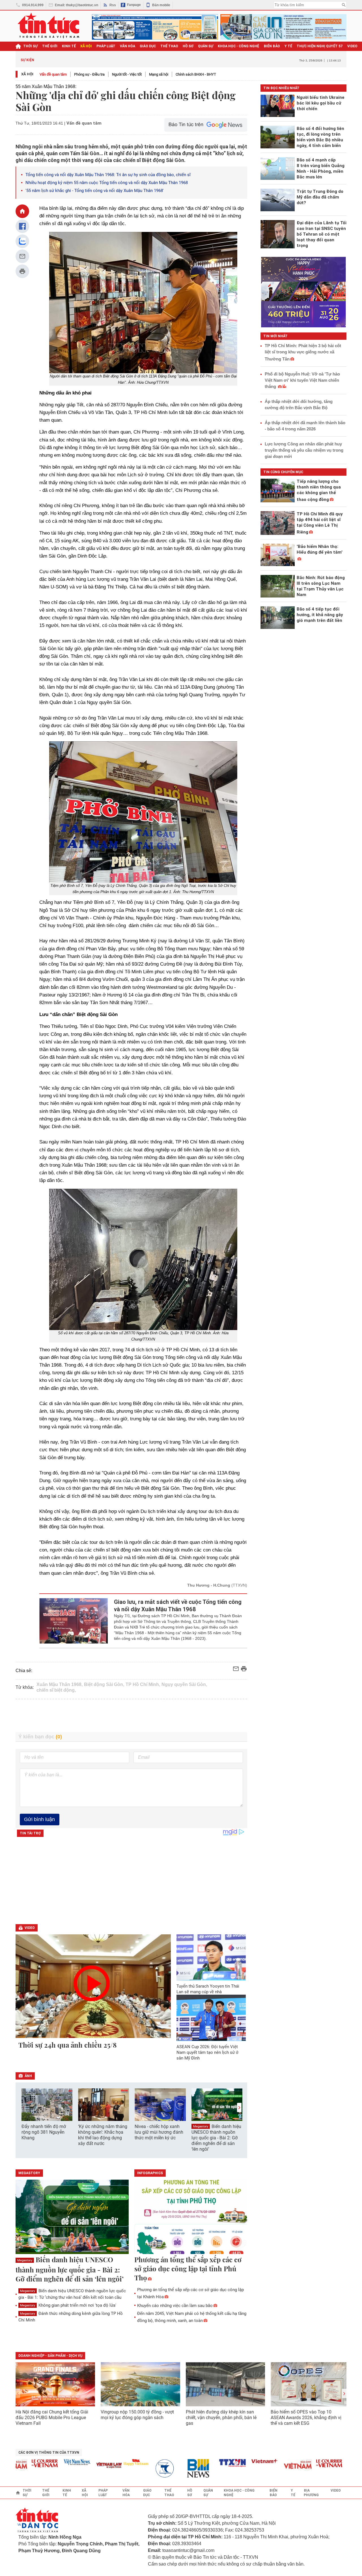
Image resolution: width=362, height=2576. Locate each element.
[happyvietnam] (109, 2462)
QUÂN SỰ (206, 46)
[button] (239, 2107)
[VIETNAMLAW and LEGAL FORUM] (83, 2466)
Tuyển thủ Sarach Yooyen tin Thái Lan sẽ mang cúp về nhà (208, 1989)
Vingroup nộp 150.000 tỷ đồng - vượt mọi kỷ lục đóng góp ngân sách (137, 2415)
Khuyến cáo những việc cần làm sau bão (175, 2306)
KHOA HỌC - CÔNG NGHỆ (239, 46)
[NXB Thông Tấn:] (142, 2469)
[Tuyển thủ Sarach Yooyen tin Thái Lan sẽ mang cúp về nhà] (211, 1957)
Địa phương (311, 2493)
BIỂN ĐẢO (272, 46)
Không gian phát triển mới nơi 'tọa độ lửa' (68, 2305)
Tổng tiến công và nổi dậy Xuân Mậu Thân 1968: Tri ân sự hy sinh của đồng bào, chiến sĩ (108, 175)
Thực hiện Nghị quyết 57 (320, 46)
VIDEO (352, 46)
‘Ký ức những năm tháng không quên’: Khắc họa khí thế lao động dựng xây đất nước (103, 2135)
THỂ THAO (169, 46)
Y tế (288, 46)
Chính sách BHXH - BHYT (196, 74)
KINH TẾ (69, 46)
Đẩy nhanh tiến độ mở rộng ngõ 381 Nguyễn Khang (44, 2132)
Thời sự (30, 46)
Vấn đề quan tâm (53, 74)
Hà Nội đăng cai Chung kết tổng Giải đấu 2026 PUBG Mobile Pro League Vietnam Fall (52, 2418)
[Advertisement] (132, 1716)
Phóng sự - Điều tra (89, 74)
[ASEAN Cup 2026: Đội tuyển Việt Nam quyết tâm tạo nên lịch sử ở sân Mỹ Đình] (211, 2018)
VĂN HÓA (128, 46)
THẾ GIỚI (50, 46)
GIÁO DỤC (148, 46)
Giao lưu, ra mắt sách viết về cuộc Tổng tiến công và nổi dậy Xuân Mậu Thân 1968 (178, 1606)
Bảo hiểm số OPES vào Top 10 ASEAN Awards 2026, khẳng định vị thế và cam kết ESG (306, 2418)
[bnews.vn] (174, 2469)
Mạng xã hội (159, 74)
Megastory (201, 2126)
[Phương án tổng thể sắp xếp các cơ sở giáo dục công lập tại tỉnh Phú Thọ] (191, 2217)
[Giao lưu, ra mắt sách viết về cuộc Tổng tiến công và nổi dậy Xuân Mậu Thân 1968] (74, 1621)
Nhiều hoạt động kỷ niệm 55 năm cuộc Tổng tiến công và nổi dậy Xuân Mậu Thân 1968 (107, 183)
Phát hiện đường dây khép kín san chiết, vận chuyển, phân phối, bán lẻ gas (221, 2418)
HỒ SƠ (188, 46)
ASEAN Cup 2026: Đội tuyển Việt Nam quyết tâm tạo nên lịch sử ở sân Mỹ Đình (207, 2052)
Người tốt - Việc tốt (127, 74)
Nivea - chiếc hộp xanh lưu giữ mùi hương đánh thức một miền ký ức (159, 2132)
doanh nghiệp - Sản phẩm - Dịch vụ (50, 2356)
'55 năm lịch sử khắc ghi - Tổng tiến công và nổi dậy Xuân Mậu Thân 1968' (95, 191)
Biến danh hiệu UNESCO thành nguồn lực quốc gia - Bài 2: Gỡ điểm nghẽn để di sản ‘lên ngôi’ (216, 2138)
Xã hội (27, 74)
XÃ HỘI (86, 46)
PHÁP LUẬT (106, 46)
